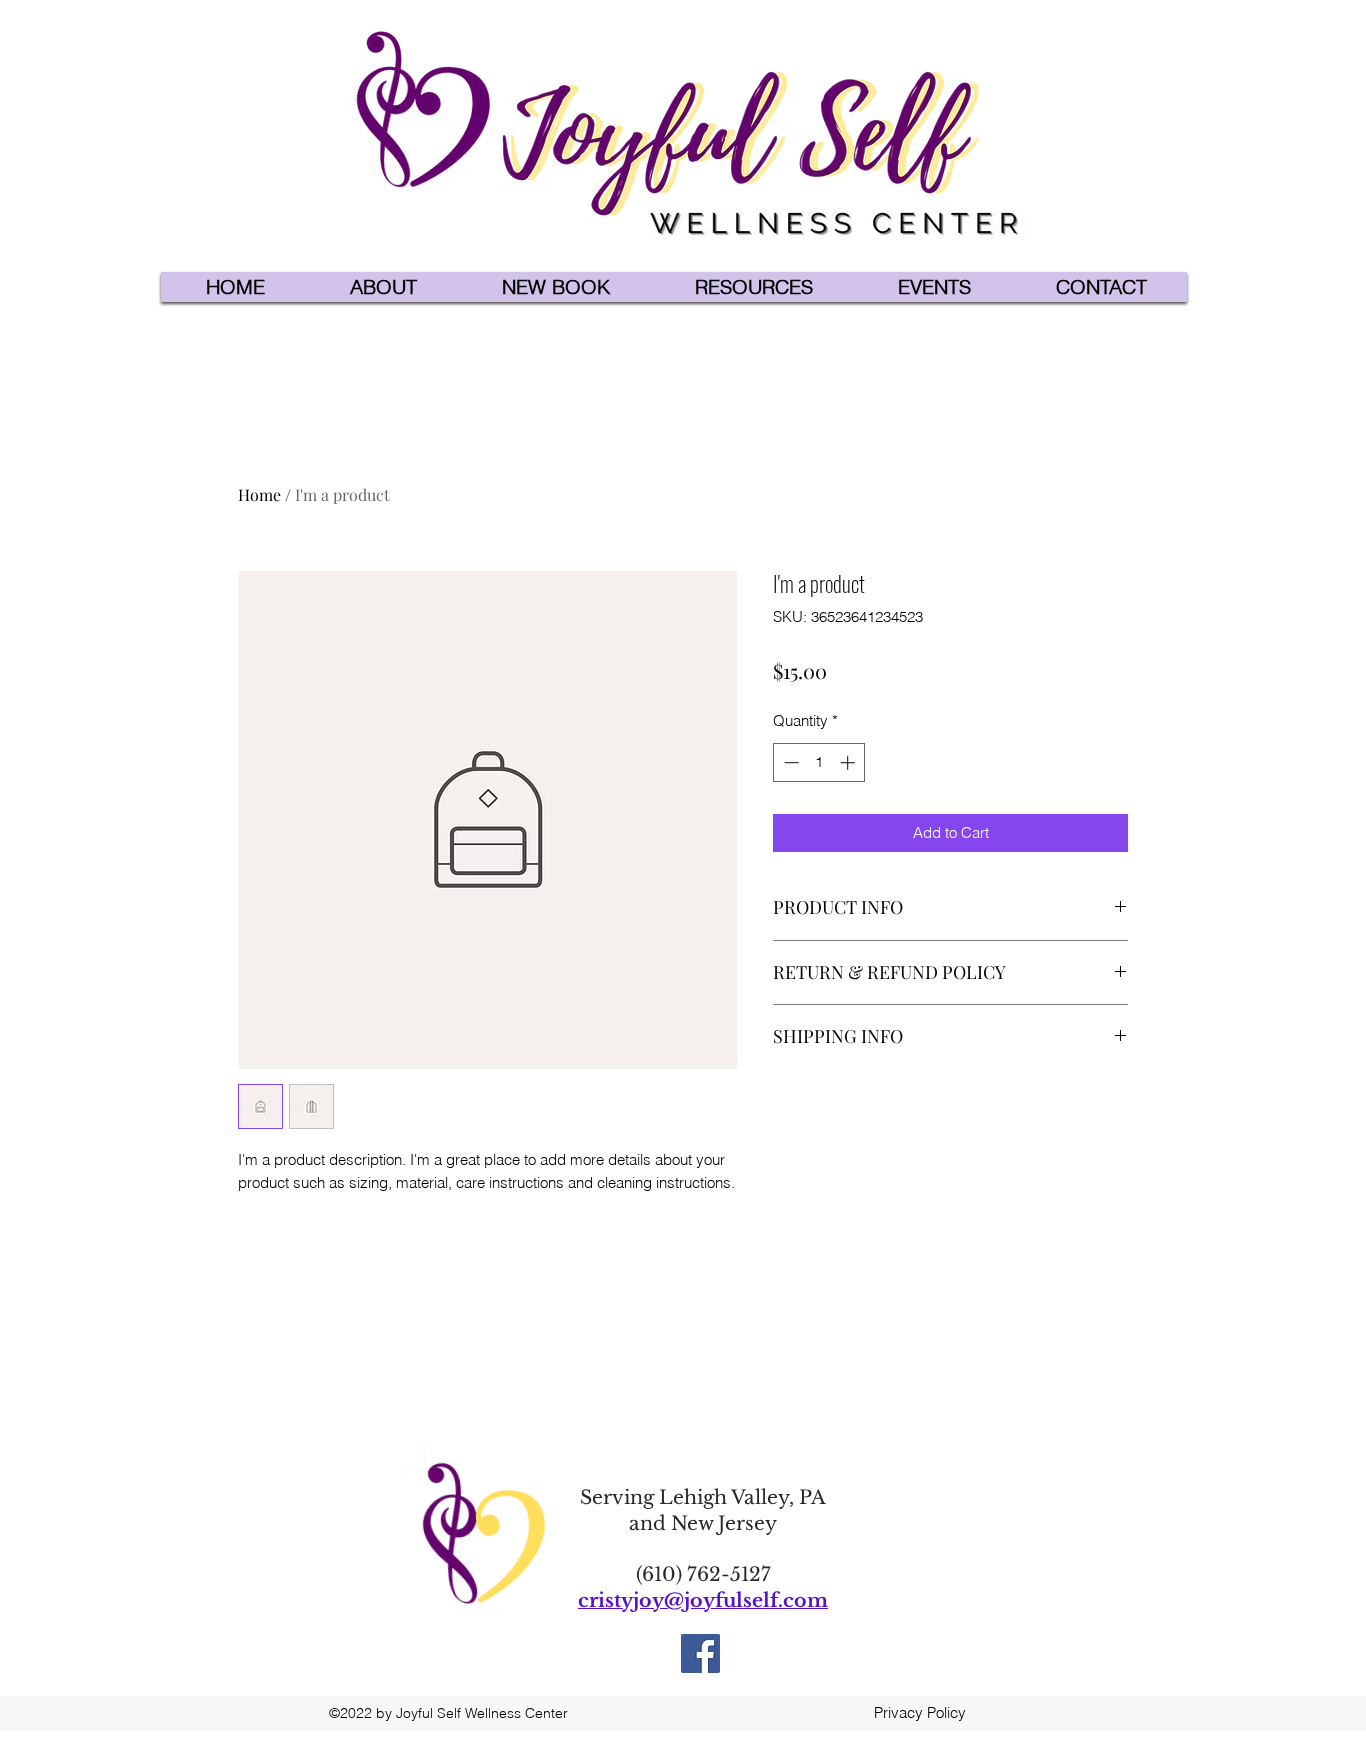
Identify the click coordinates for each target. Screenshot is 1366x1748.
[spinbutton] (819, 762)
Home (259, 494)
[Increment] (849, 762)
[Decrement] (789, 762)
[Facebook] (700, 1653)
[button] (383, 287)
